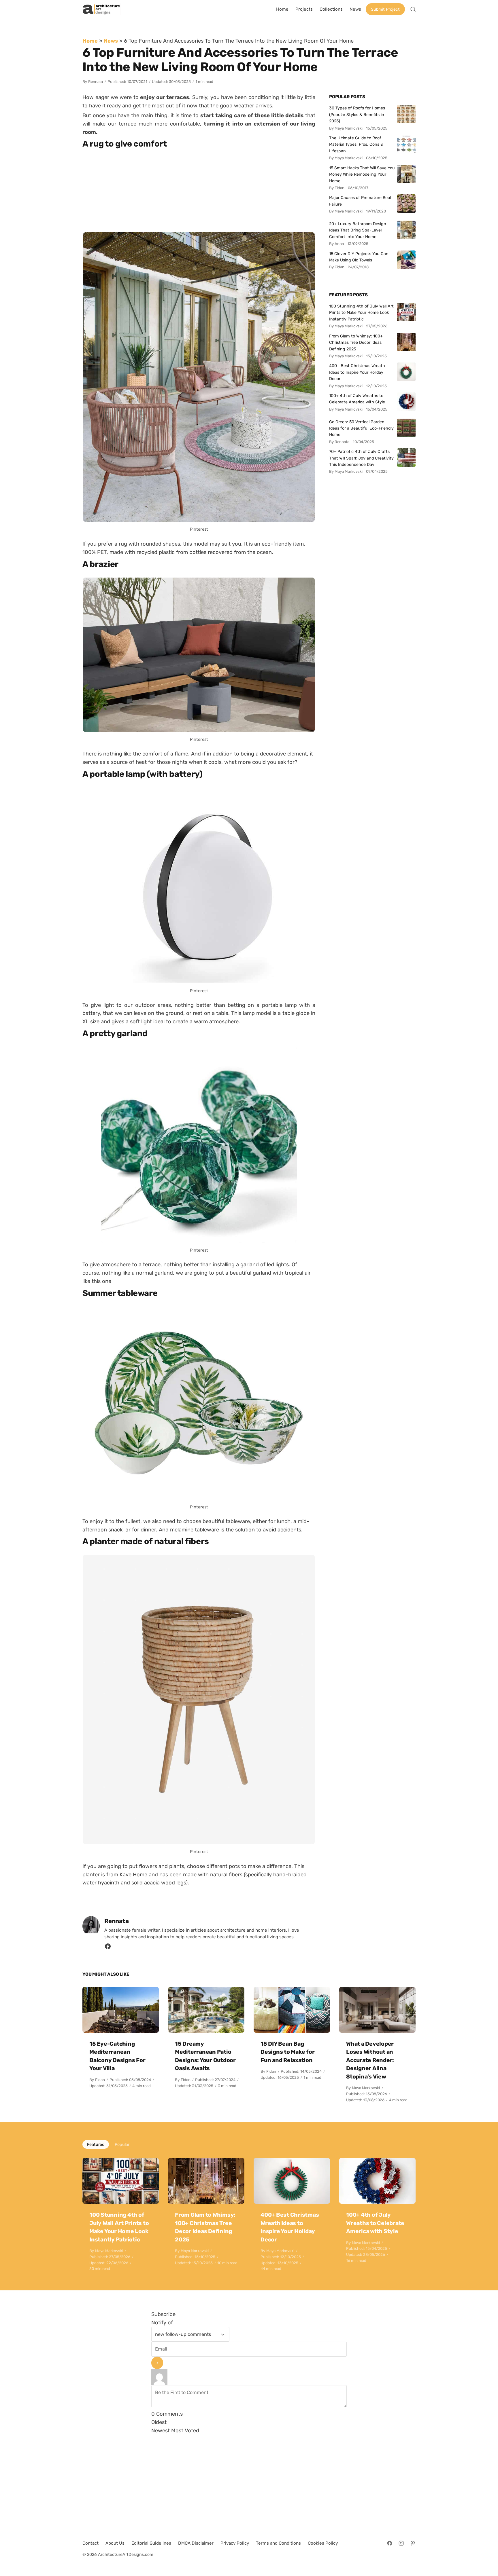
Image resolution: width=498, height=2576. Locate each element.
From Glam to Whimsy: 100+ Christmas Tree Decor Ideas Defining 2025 (356, 342)
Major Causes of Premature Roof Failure (360, 201)
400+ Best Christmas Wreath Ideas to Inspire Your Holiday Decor (357, 372)
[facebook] (108, 1948)
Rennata (96, 82)
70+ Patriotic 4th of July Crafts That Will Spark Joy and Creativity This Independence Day (361, 458)
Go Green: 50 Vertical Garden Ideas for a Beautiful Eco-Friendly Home (361, 428)
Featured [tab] (96, 2144)
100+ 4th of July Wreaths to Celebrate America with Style (357, 399)
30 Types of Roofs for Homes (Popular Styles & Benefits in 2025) (357, 114)
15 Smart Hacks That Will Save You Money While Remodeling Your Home (362, 174)
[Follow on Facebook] (390, 2543)
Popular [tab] (122, 2144)
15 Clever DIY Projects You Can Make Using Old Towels (359, 257)
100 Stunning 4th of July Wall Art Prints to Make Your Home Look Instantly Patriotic (361, 313)
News (111, 41)
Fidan (100, 2080)
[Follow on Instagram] (401, 2543)
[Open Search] (413, 9)
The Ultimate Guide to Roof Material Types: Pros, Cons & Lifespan (356, 144)
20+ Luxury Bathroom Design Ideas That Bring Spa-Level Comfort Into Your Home (358, 230)
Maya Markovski (366, 2088)
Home (90, 41)
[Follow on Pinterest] (413, 2543)
